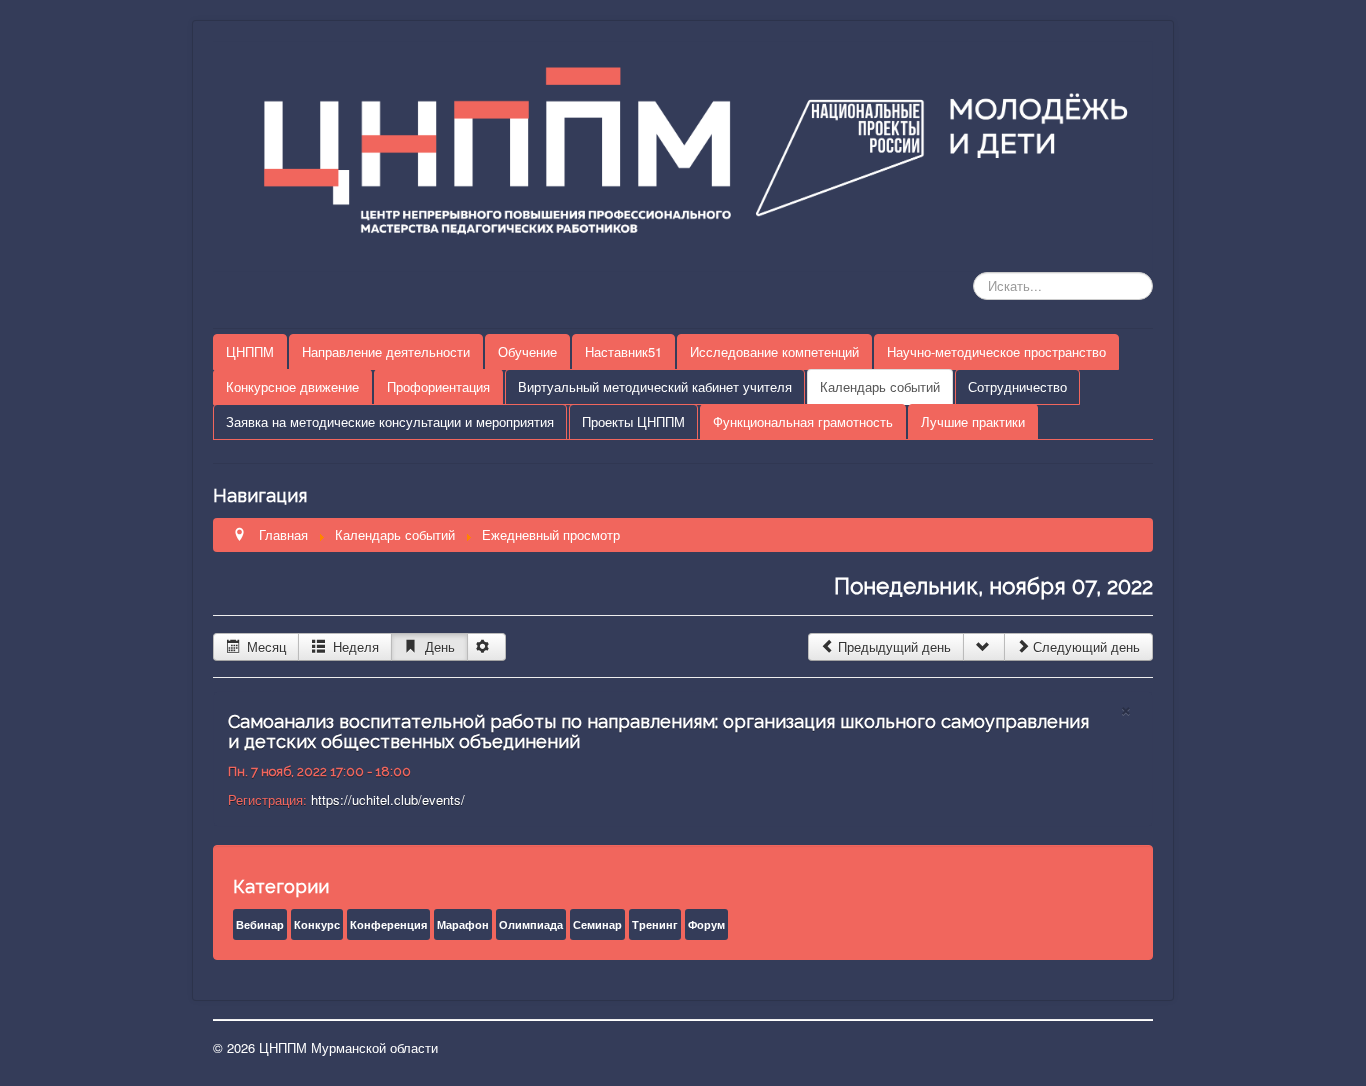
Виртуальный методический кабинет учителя (655, 386)
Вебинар (260, 924)
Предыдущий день (894, 646)
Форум (706, 924)
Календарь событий (880, 386)
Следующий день (1086, 646)
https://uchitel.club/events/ (388, 799)
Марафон (463, 924)
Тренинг (655, 924)
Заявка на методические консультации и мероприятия (390, 421)
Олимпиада (531, 924)
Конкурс (317, 924)
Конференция (388, 924)
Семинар (597, 924)
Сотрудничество (1017, 386)
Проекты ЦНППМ (633, 421)
